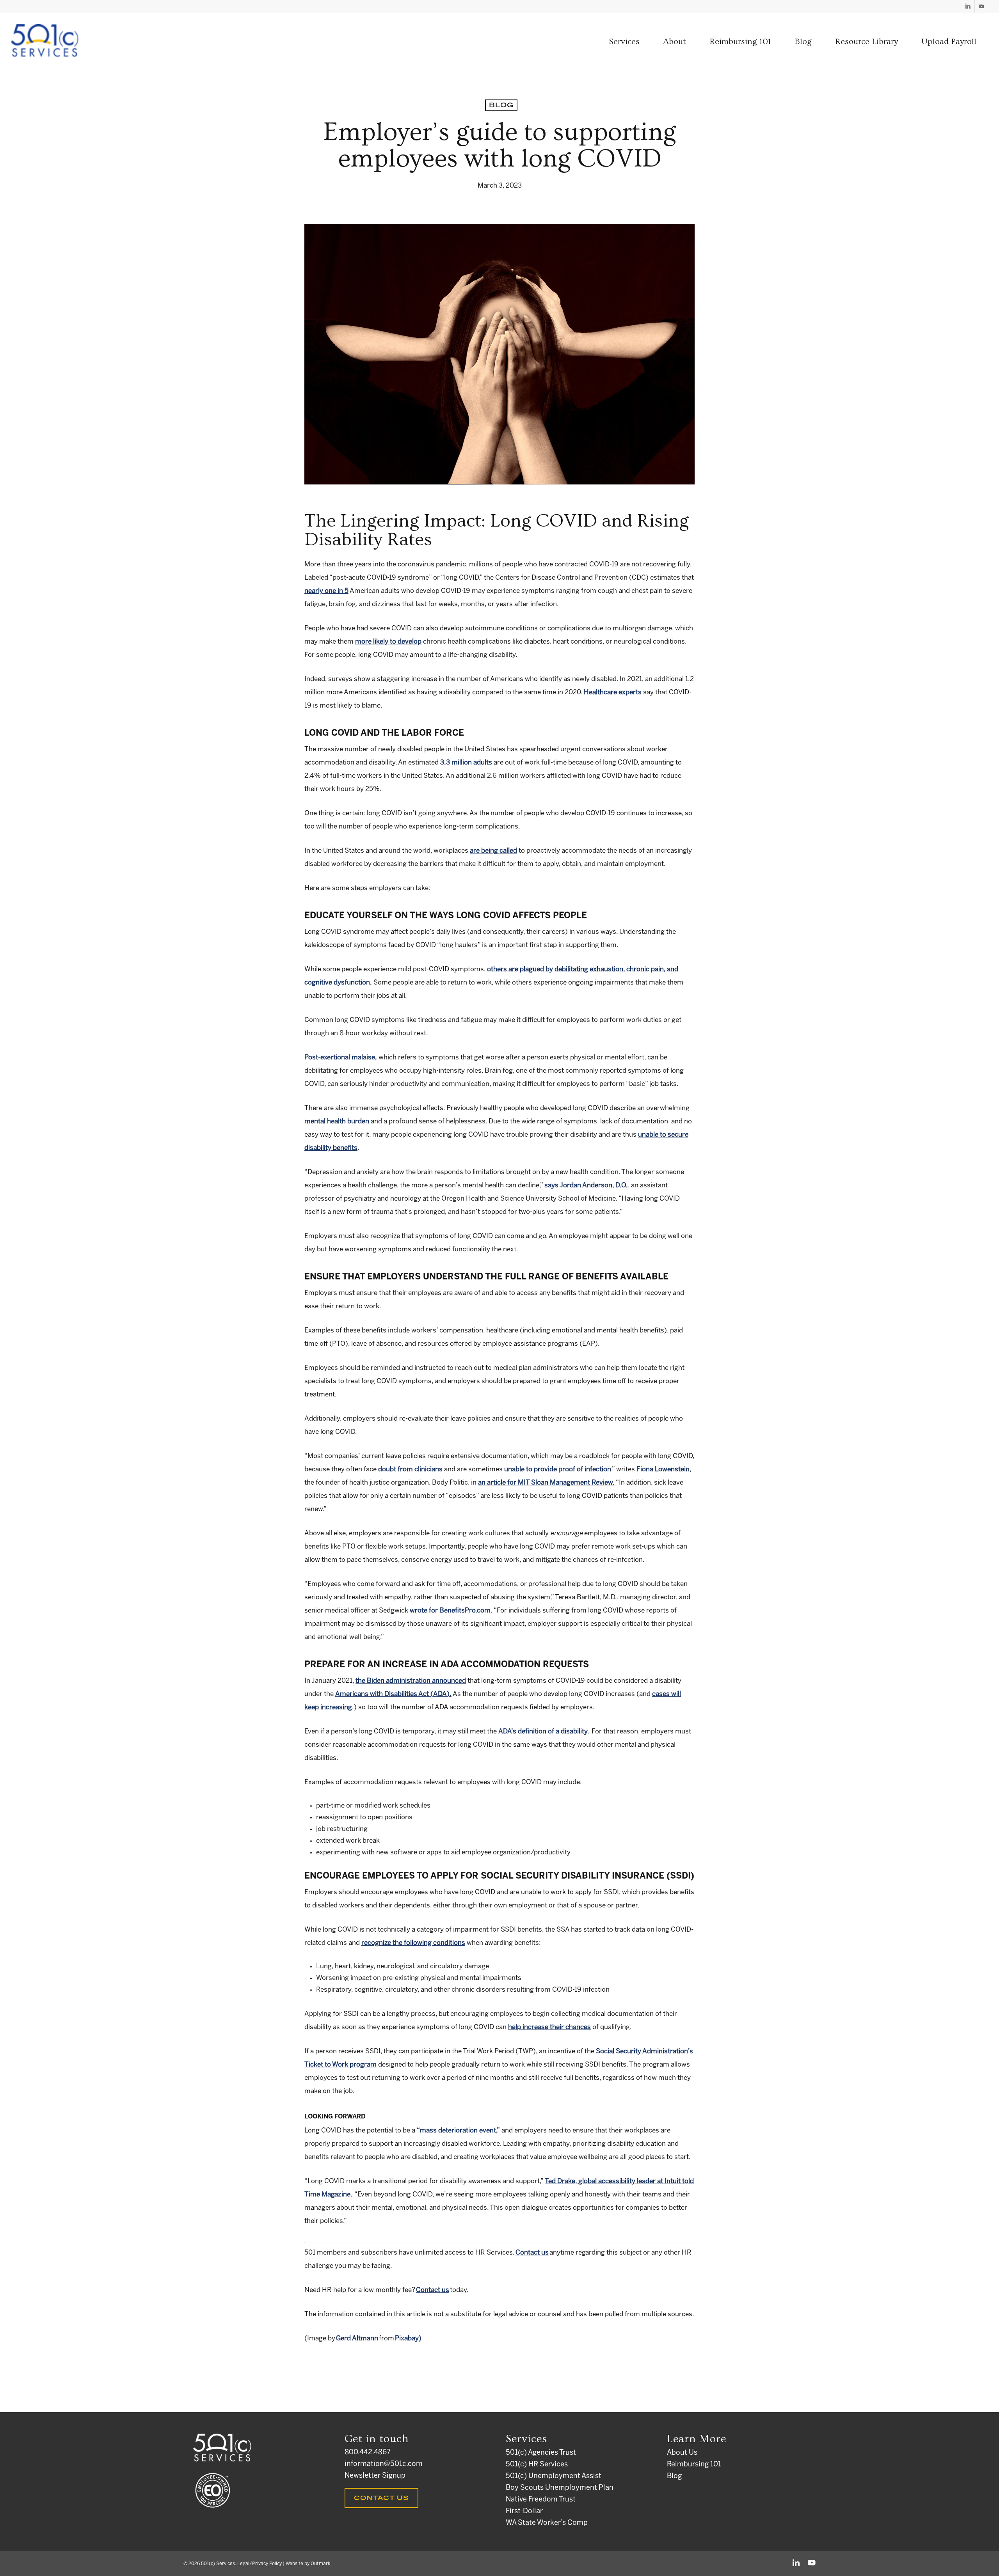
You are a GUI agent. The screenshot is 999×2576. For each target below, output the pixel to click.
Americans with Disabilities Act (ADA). (393, 1694)
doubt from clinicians (410, 1469)
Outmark (320, 2564)
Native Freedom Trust (541, 2500)
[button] (624, 42)
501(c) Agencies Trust (541, 2453)
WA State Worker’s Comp (547, 2523)
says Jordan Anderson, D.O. (586, 1185)
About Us (682, 2453)
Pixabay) (408, 2338)
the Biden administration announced (411, 1681)
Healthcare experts (613, 692)
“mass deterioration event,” (458, 2131)
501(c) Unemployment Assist (554, 2476)
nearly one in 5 (326, 591)
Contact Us (381, 2498)
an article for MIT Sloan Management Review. (546, 1483)
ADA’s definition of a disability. (544, 1732)
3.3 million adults (466, 763)
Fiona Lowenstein (663, 1469)
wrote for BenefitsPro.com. (451, 1611)
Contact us (532, 2253)
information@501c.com (384, 2464)
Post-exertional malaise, (341, 1057)
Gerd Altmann (357, 2338)
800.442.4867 (368, 2453)
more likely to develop (388, 642)
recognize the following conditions (413, 1943)
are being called (493, 851)
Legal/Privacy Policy (260, 2564)
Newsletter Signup (375, 2476)
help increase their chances (549, 2027)
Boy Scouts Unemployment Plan (560, 2488)
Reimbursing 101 (694, 2465)
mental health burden (337, 1121)
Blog (501, 105)
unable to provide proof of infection (558, 1469)
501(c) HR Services (537, 2465)
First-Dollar (524, 2511)
